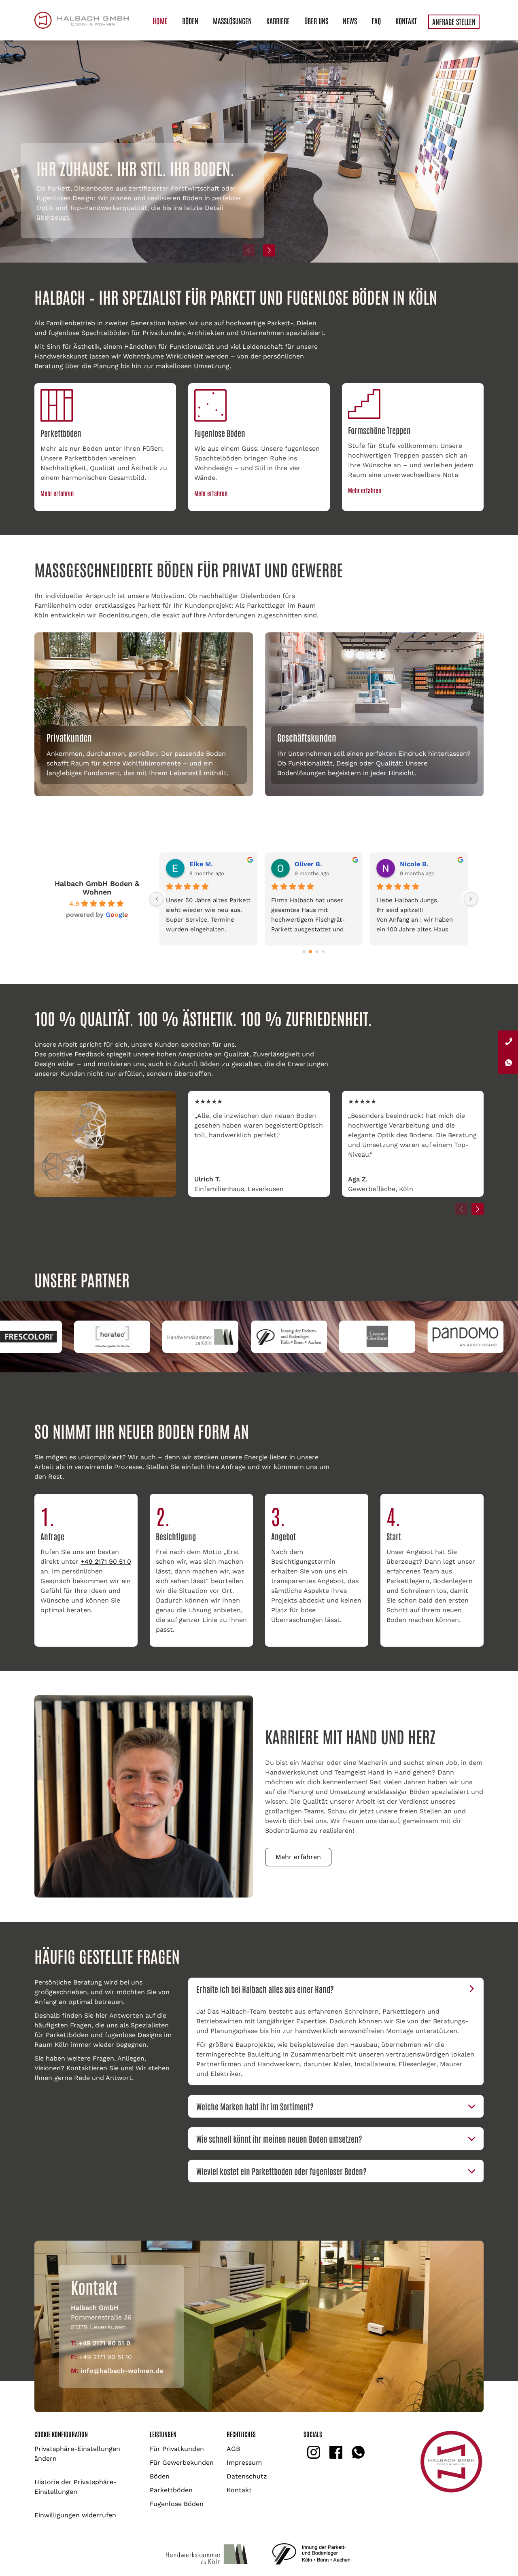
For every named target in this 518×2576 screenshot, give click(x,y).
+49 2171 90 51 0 (106, 1562)
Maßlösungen (232, 21)
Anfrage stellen (454, 21)
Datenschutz (247, 2476)
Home (160, 21)
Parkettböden (171, 2490)
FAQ (376, 21)
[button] (269, 250)
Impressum (244, 2463)
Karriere (278, 21)
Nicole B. (414, 864)
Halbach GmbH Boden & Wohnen (97, 888)
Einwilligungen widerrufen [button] (75, 2515)
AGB (233, 2449)
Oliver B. (308, 864)
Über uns (316, 21)
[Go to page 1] (311, 951)
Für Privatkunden (177, 2449)
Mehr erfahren (57, 493)
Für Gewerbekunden (182, 2463)
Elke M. (201, 864)
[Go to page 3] (324, 951)
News (350, 21)
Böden (190, 21)
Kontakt (406, 21)
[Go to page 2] (317, 952)
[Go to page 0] (304, 952)
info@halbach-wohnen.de (122, 2371)
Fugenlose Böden (177, 2504)
